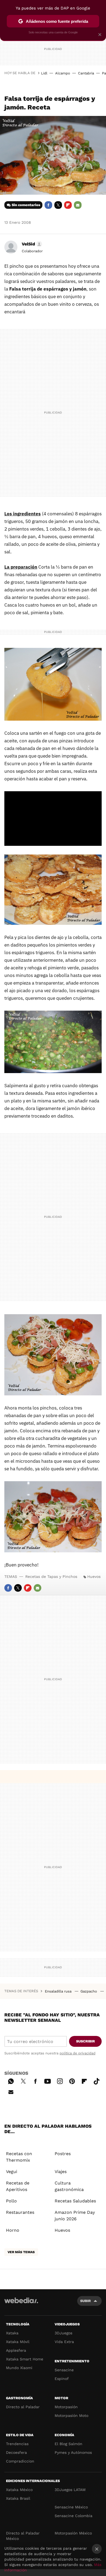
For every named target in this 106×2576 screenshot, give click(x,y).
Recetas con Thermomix (19, 2157)
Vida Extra (64, 2342)
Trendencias (17, 2444)
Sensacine (64, 2370)
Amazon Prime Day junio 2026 (75, 2216)
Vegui (12, 2172)
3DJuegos (63, 2333)
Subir (85, 2301)
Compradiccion (20, 2461)
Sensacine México (71, 2507)
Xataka (12, 2333)
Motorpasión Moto (71, 2416)
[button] (31, 244)
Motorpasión (66, 2407)
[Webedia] (21, 2304)
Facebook (48, 205)
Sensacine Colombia (74, 2516)
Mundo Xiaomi (19, 2368)
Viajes (61, 2172)
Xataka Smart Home (25, 2359)
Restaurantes (20, 2212)
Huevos (94, 1577)
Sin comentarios (26, 205)
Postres (63, 2154)
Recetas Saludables (75, 2201)
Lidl (44, 73)
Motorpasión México (73, 2533)
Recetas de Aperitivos (18, 2186)
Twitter (58, 205)
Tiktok (96, 2080)
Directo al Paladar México (23, 2536)
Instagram (60, 2080)
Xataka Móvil (18, 2342)
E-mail (78, 205)
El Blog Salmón (68, 2444)
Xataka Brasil (18, 2498)
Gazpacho (89, 1991)
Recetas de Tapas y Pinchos (51, 1577)
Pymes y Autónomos (73, 2452)
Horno (13, 2230)
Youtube (48, 2080)
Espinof (62, 2379)
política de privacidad (77, 2053)
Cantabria (86, 73)
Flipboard (68, 205)
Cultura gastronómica (69, 2186)
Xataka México (19, 2490)
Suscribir (85, 2041)
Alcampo (63, 73)
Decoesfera (16, 2452)
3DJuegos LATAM (70, 2490)
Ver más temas (21, 2252)
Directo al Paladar (23, 2407)
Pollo (11, 2201)
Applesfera (16, 2350)
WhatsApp (11, 2080)
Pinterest (72, 2080)
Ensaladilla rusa (59, 1991)
